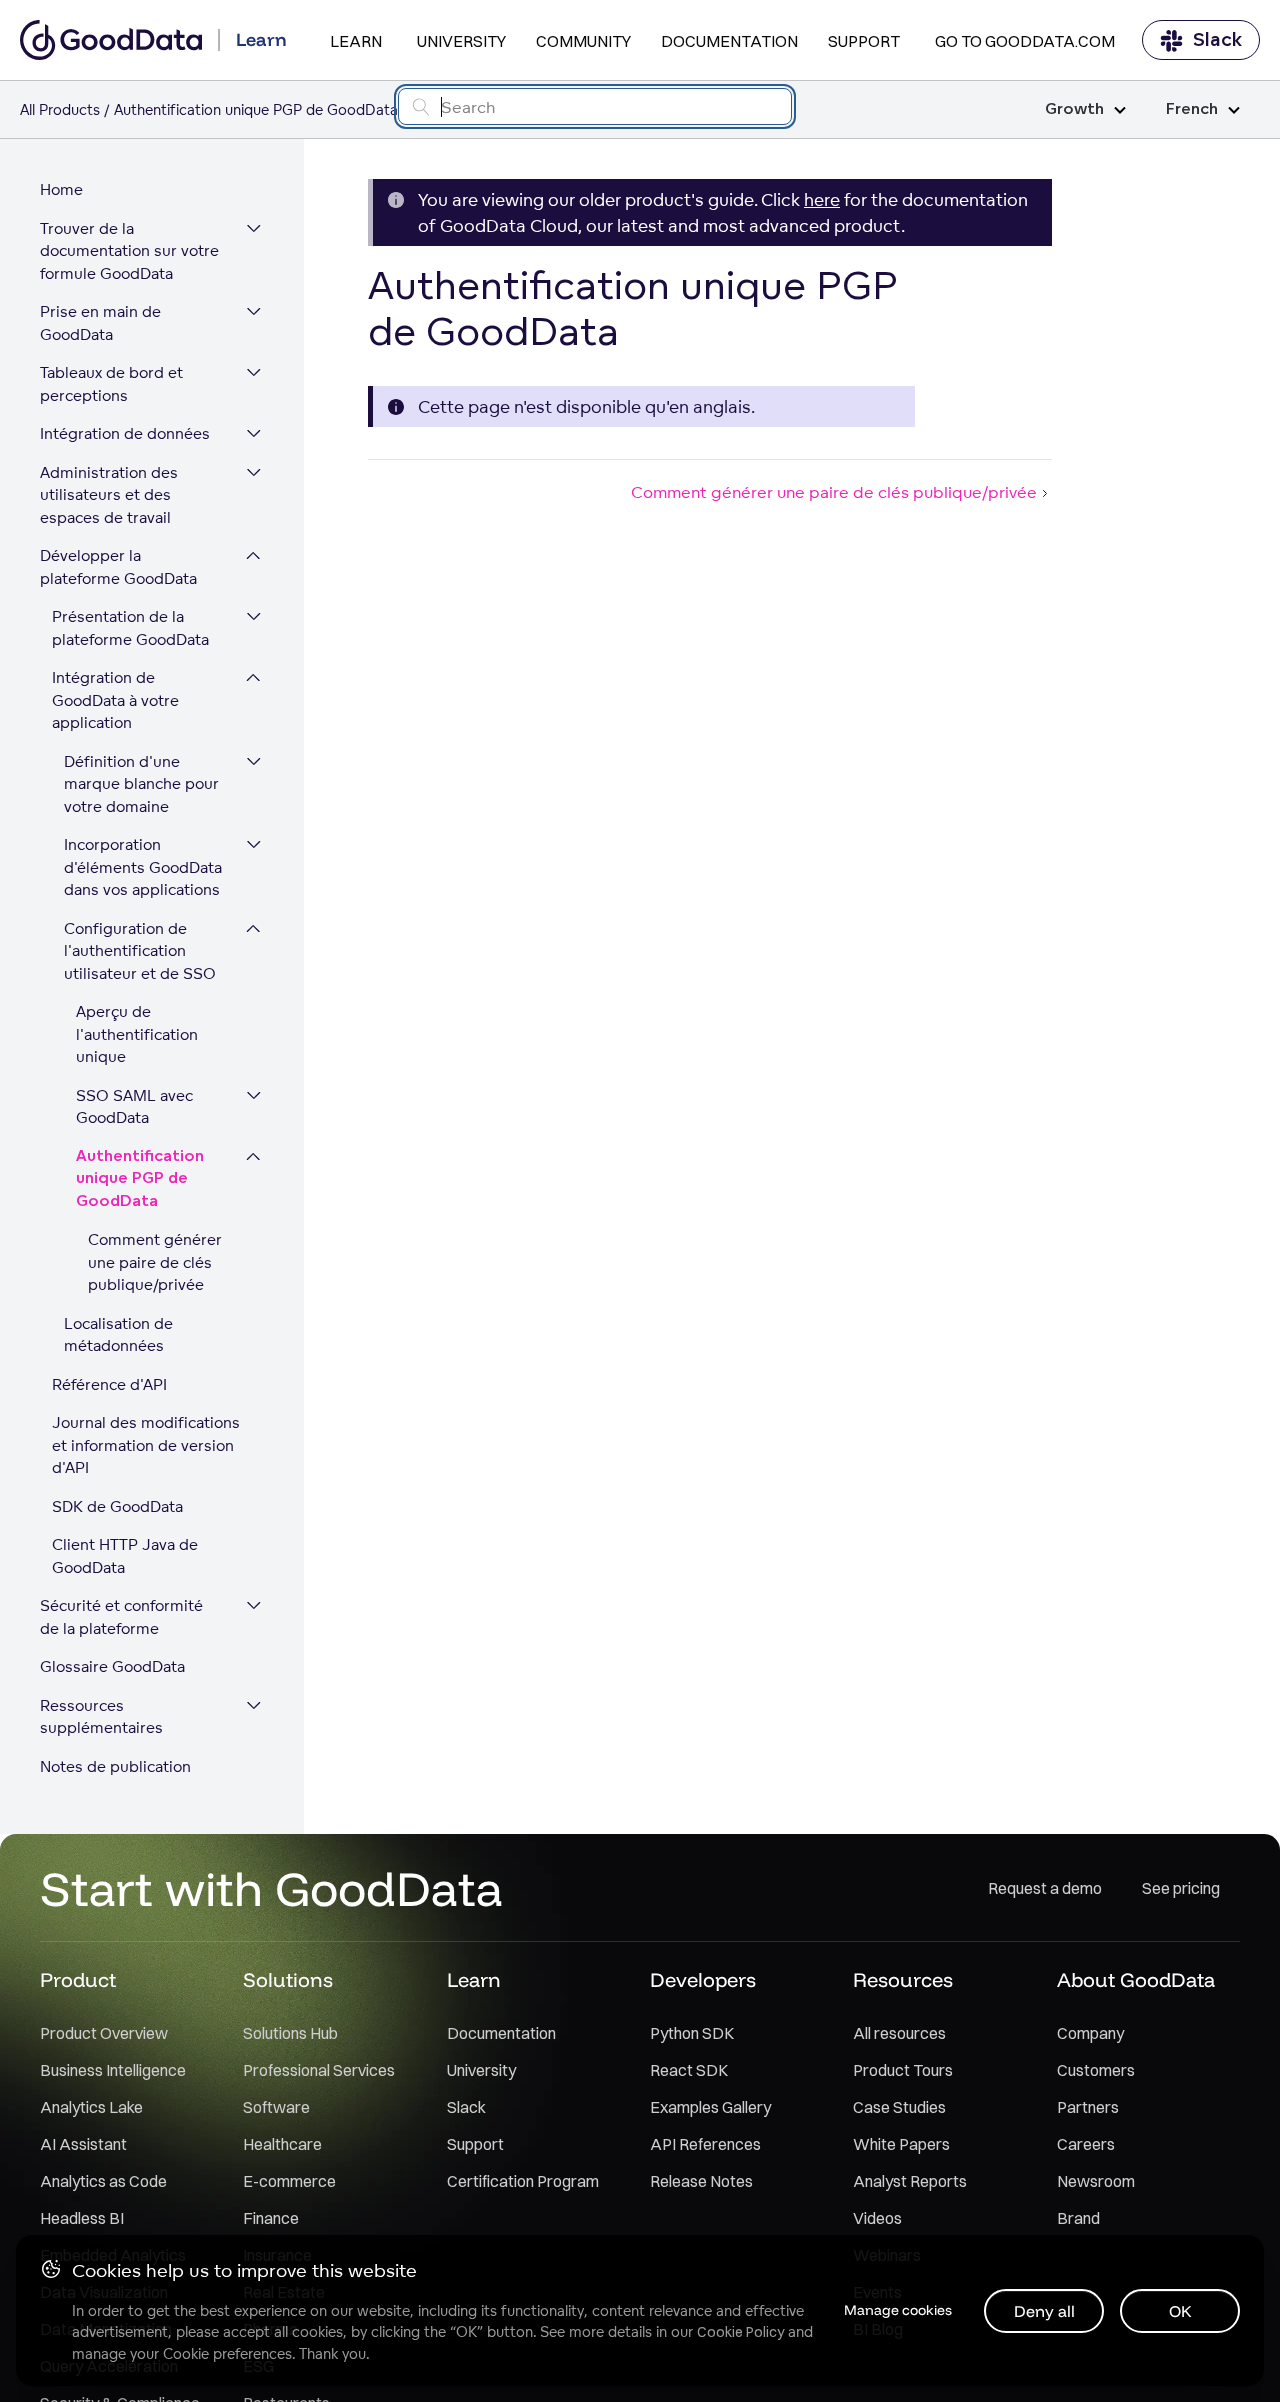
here (822, 199)
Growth (1074, 109)
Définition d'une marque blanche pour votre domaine (141, 784)
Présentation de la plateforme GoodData (130, 628)
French (1192, 109)
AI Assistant (83, 2144)
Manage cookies (898, 2310)
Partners (1088, 2107)
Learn (356, 41)
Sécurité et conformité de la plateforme (121, 1617)
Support (864, 41)
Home (61, 189)
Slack (1217, 40)
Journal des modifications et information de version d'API (146, 1445)
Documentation (729, 41)
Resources (903, 1979)
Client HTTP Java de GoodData (125, 1556)
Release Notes (701, 2181)
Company (1090, 2033)
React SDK (689, 2070)
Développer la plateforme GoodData (118, 567)
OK (1180, 2311)
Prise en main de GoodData (100, 323)
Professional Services (319, 2070)
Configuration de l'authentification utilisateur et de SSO (140, 951)
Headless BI (82, 2218)
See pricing (1181, 1888)
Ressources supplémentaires (101, 1717)
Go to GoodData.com (1025, 41)
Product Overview (104, 2033)
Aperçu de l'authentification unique (137, 1034)
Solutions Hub (290, 2033)
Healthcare (282, 2144)
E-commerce (289, 2181)
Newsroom (1096, 2181)
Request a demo (1045, 1888)
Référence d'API (109, 1384)
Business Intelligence (113, 2070)
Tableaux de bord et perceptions (111, 384)
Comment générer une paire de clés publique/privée (155, 1262)
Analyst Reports (910, 2181)
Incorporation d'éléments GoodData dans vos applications (143, 867)
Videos (877, 2218)
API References (705, 2144)
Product (78, 1979)
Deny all (1044, 2311)
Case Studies (899, 2107)
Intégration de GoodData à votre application (115, 700)
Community (583, 41)
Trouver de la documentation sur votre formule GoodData (129, 251)
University (461, 41)
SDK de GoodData (117, 1506)
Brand (1078, 2218)
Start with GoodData (271, 1888)
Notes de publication (115, 1766)
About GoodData (1136, 1979)
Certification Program (523, 2181)
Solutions (288, 1979)
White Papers (901, 2144)
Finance (271, 2218)
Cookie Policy (740, 2332)
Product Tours (903, 2070)
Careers (1086, 2144)
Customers (1096, 2070)
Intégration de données (125, 433)
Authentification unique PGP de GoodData (140, 1179)
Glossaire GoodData (112, 1666)
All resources (899, 2033)
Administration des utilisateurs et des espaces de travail (109, 495)
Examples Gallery (710, 2107)
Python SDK (692, 2033)
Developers (703, 1979)
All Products (60, 109)
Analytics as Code (103, 2181)
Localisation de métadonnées (118, 1335)
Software (276, 2107)
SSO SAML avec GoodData (134, 1107)
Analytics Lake (91, 2107)
